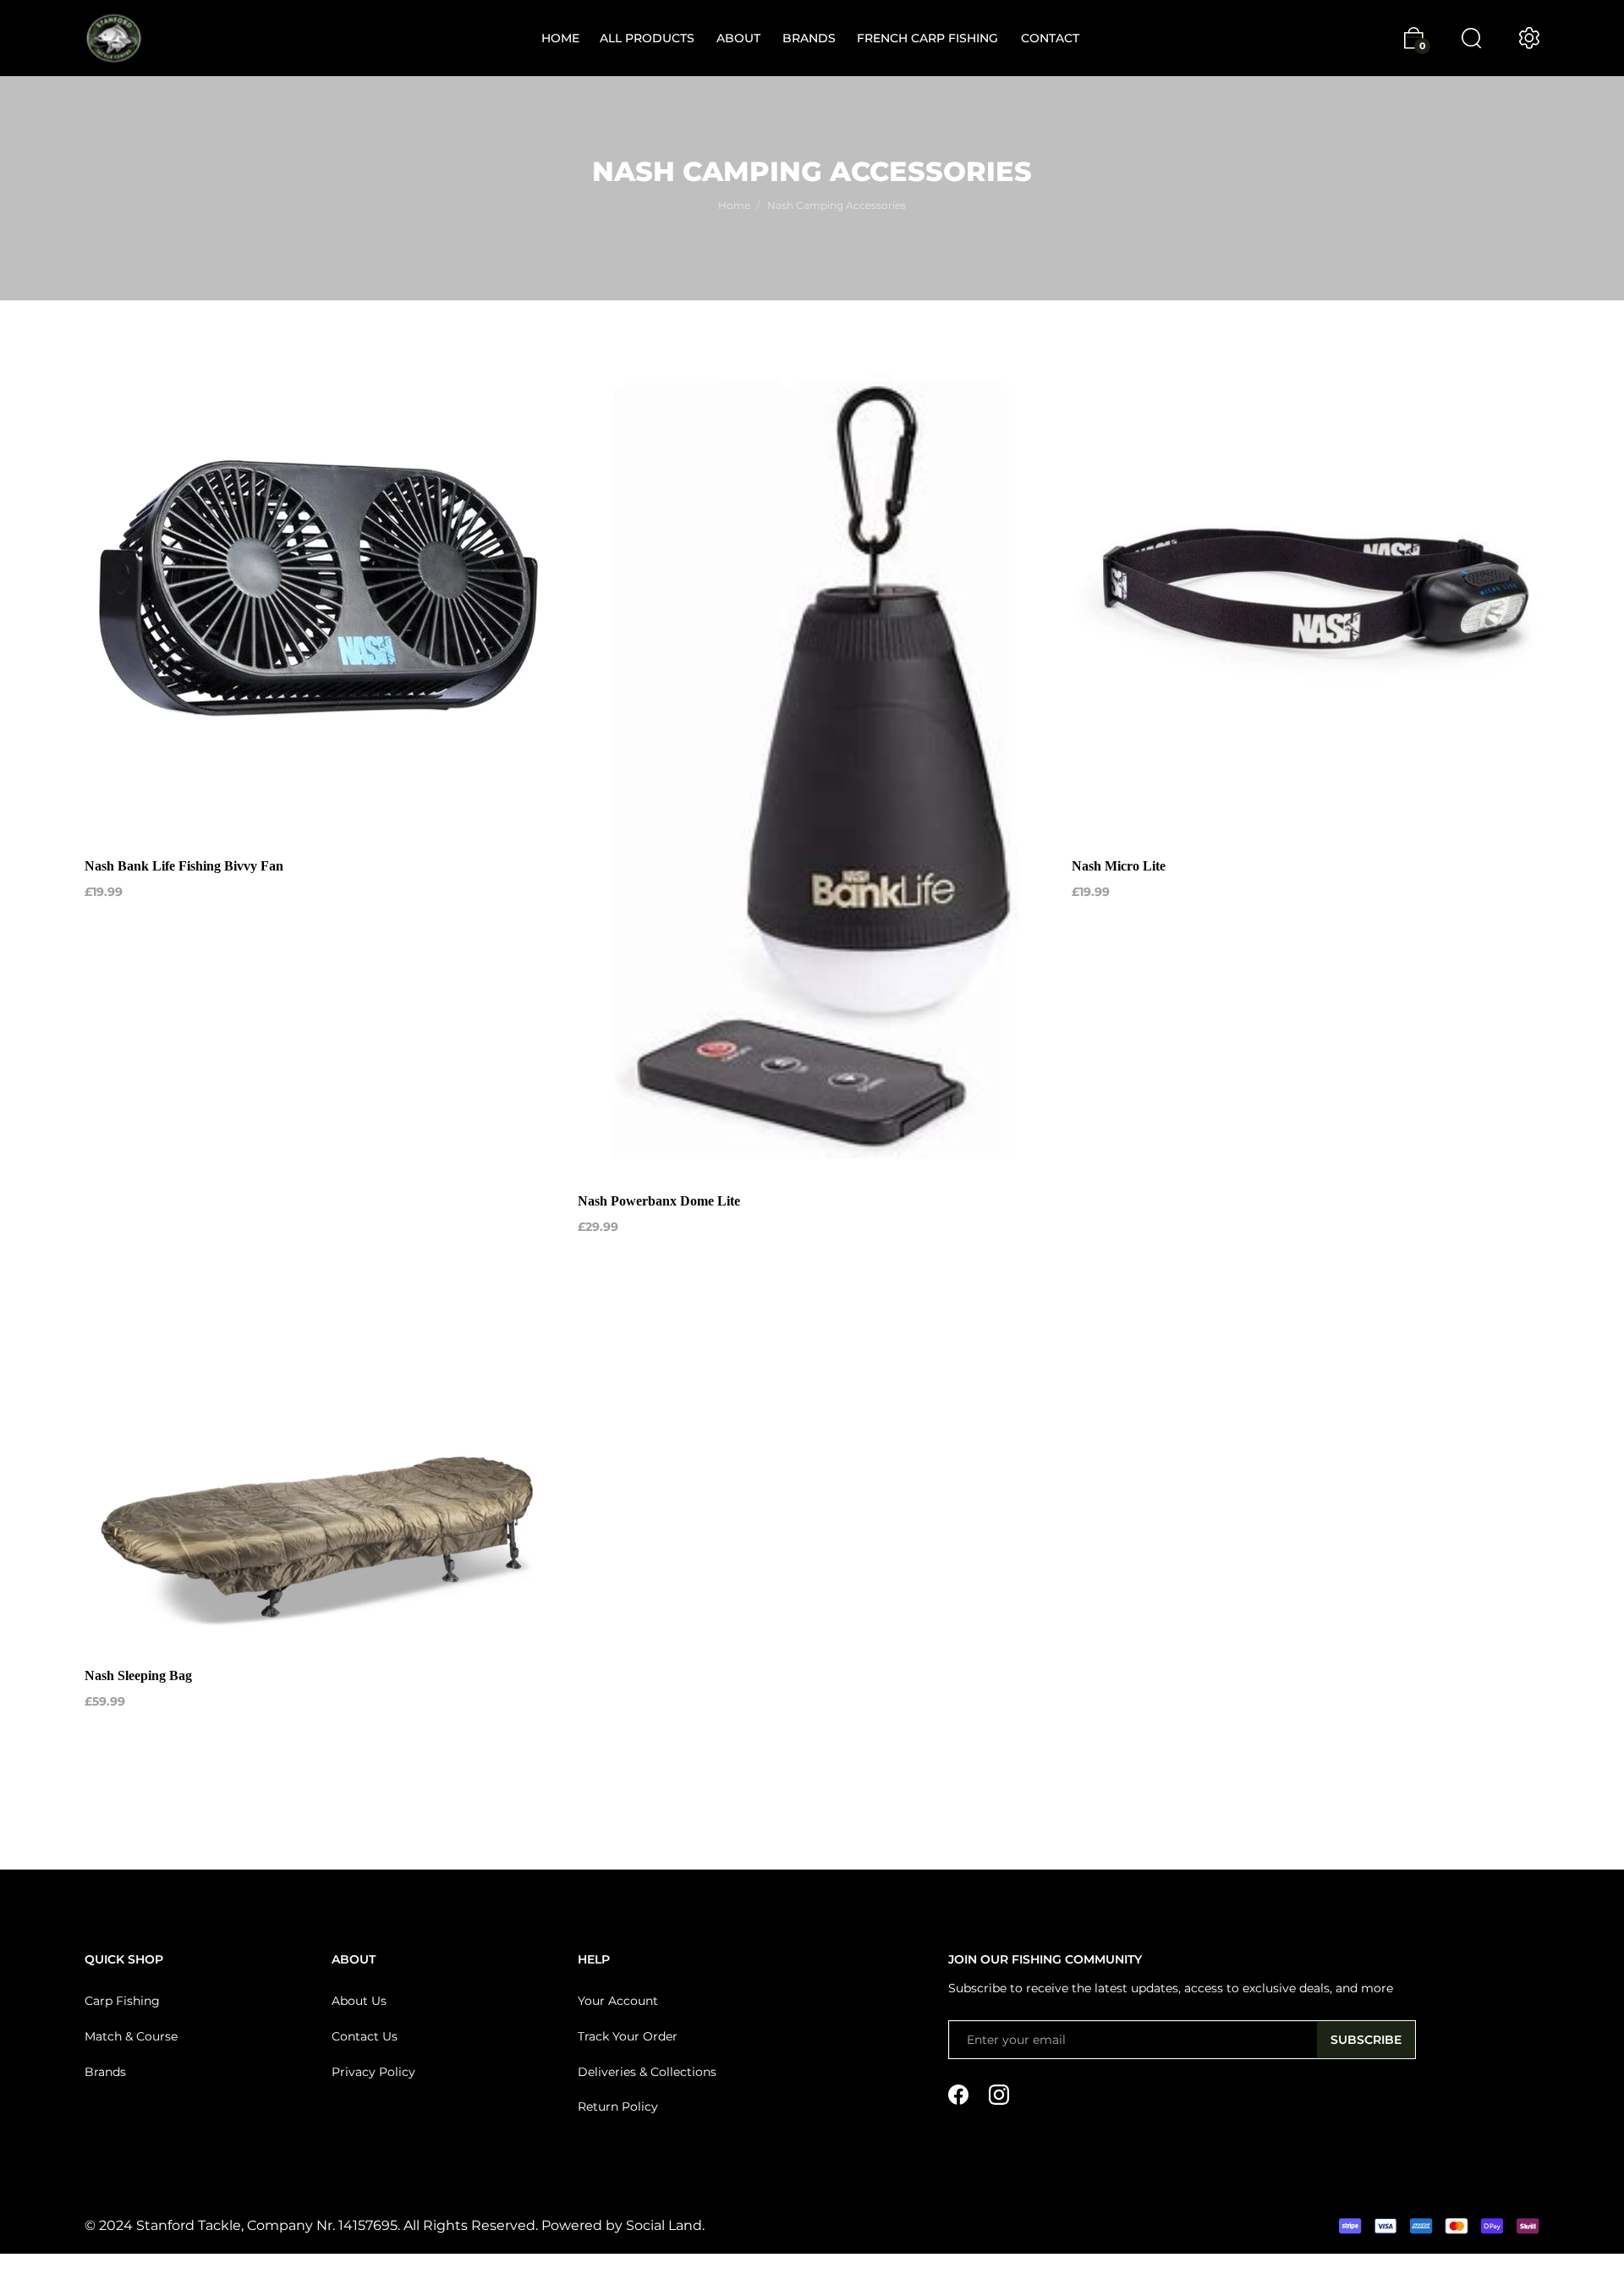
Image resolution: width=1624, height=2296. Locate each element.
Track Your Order (628, 2036)
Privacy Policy (373, 2072)
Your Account (618, 2001)
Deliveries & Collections (647, 2072)
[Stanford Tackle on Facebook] (958, 2094)
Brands (105, 2072)
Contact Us (365, 2036)
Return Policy (618, 2106)
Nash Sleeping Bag (138, 1675)
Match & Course (131, 2036)
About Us (359, 2001)
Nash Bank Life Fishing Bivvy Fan (184, 866)
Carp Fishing (122, 2001)
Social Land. (664, 2225)
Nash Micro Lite (1119, 866)
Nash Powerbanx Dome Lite (659, 1201)
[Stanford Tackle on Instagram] (999, 2094)
